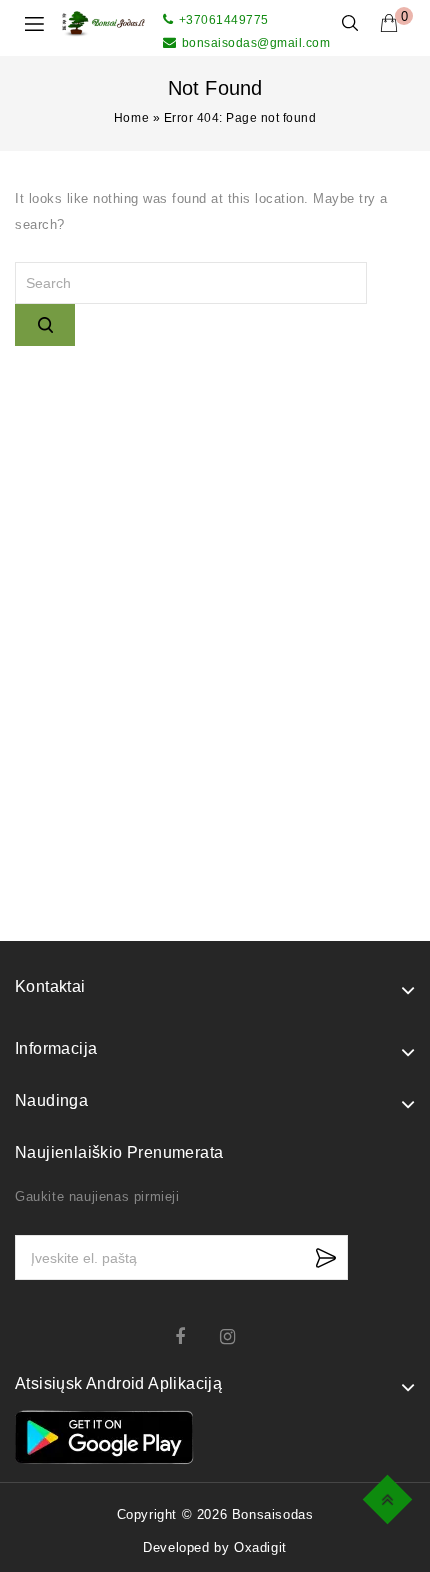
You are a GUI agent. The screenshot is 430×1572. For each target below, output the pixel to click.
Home (131, 118)
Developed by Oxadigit (215, 1547)
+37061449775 (224, 20)
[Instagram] (237, 1336)
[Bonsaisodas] (103, 22)
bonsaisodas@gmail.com (256, 43)
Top (390, 1496)
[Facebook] (192, 1336)
